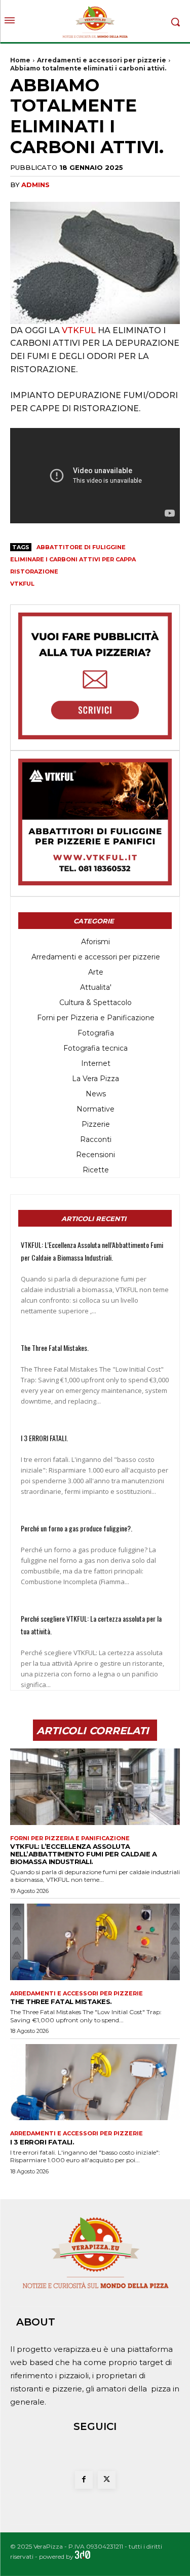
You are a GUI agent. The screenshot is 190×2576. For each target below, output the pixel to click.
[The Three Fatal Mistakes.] (95, 1942)
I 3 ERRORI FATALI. (44, 1438)
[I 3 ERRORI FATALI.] (95, 2082)
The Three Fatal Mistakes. (55, 1348)
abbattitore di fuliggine (81, 547)
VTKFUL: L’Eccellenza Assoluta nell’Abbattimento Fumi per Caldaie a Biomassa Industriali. (83, 1854)
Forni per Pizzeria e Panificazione (70, 1838)
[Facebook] (84, 2480)
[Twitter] (107, 2480)
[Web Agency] (83, 2556)
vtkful (22, 584)
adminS (35, 185)
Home (20, 60)
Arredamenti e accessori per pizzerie (102, 60)
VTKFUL (79, 330)
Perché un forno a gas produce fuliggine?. (77, 1528)
